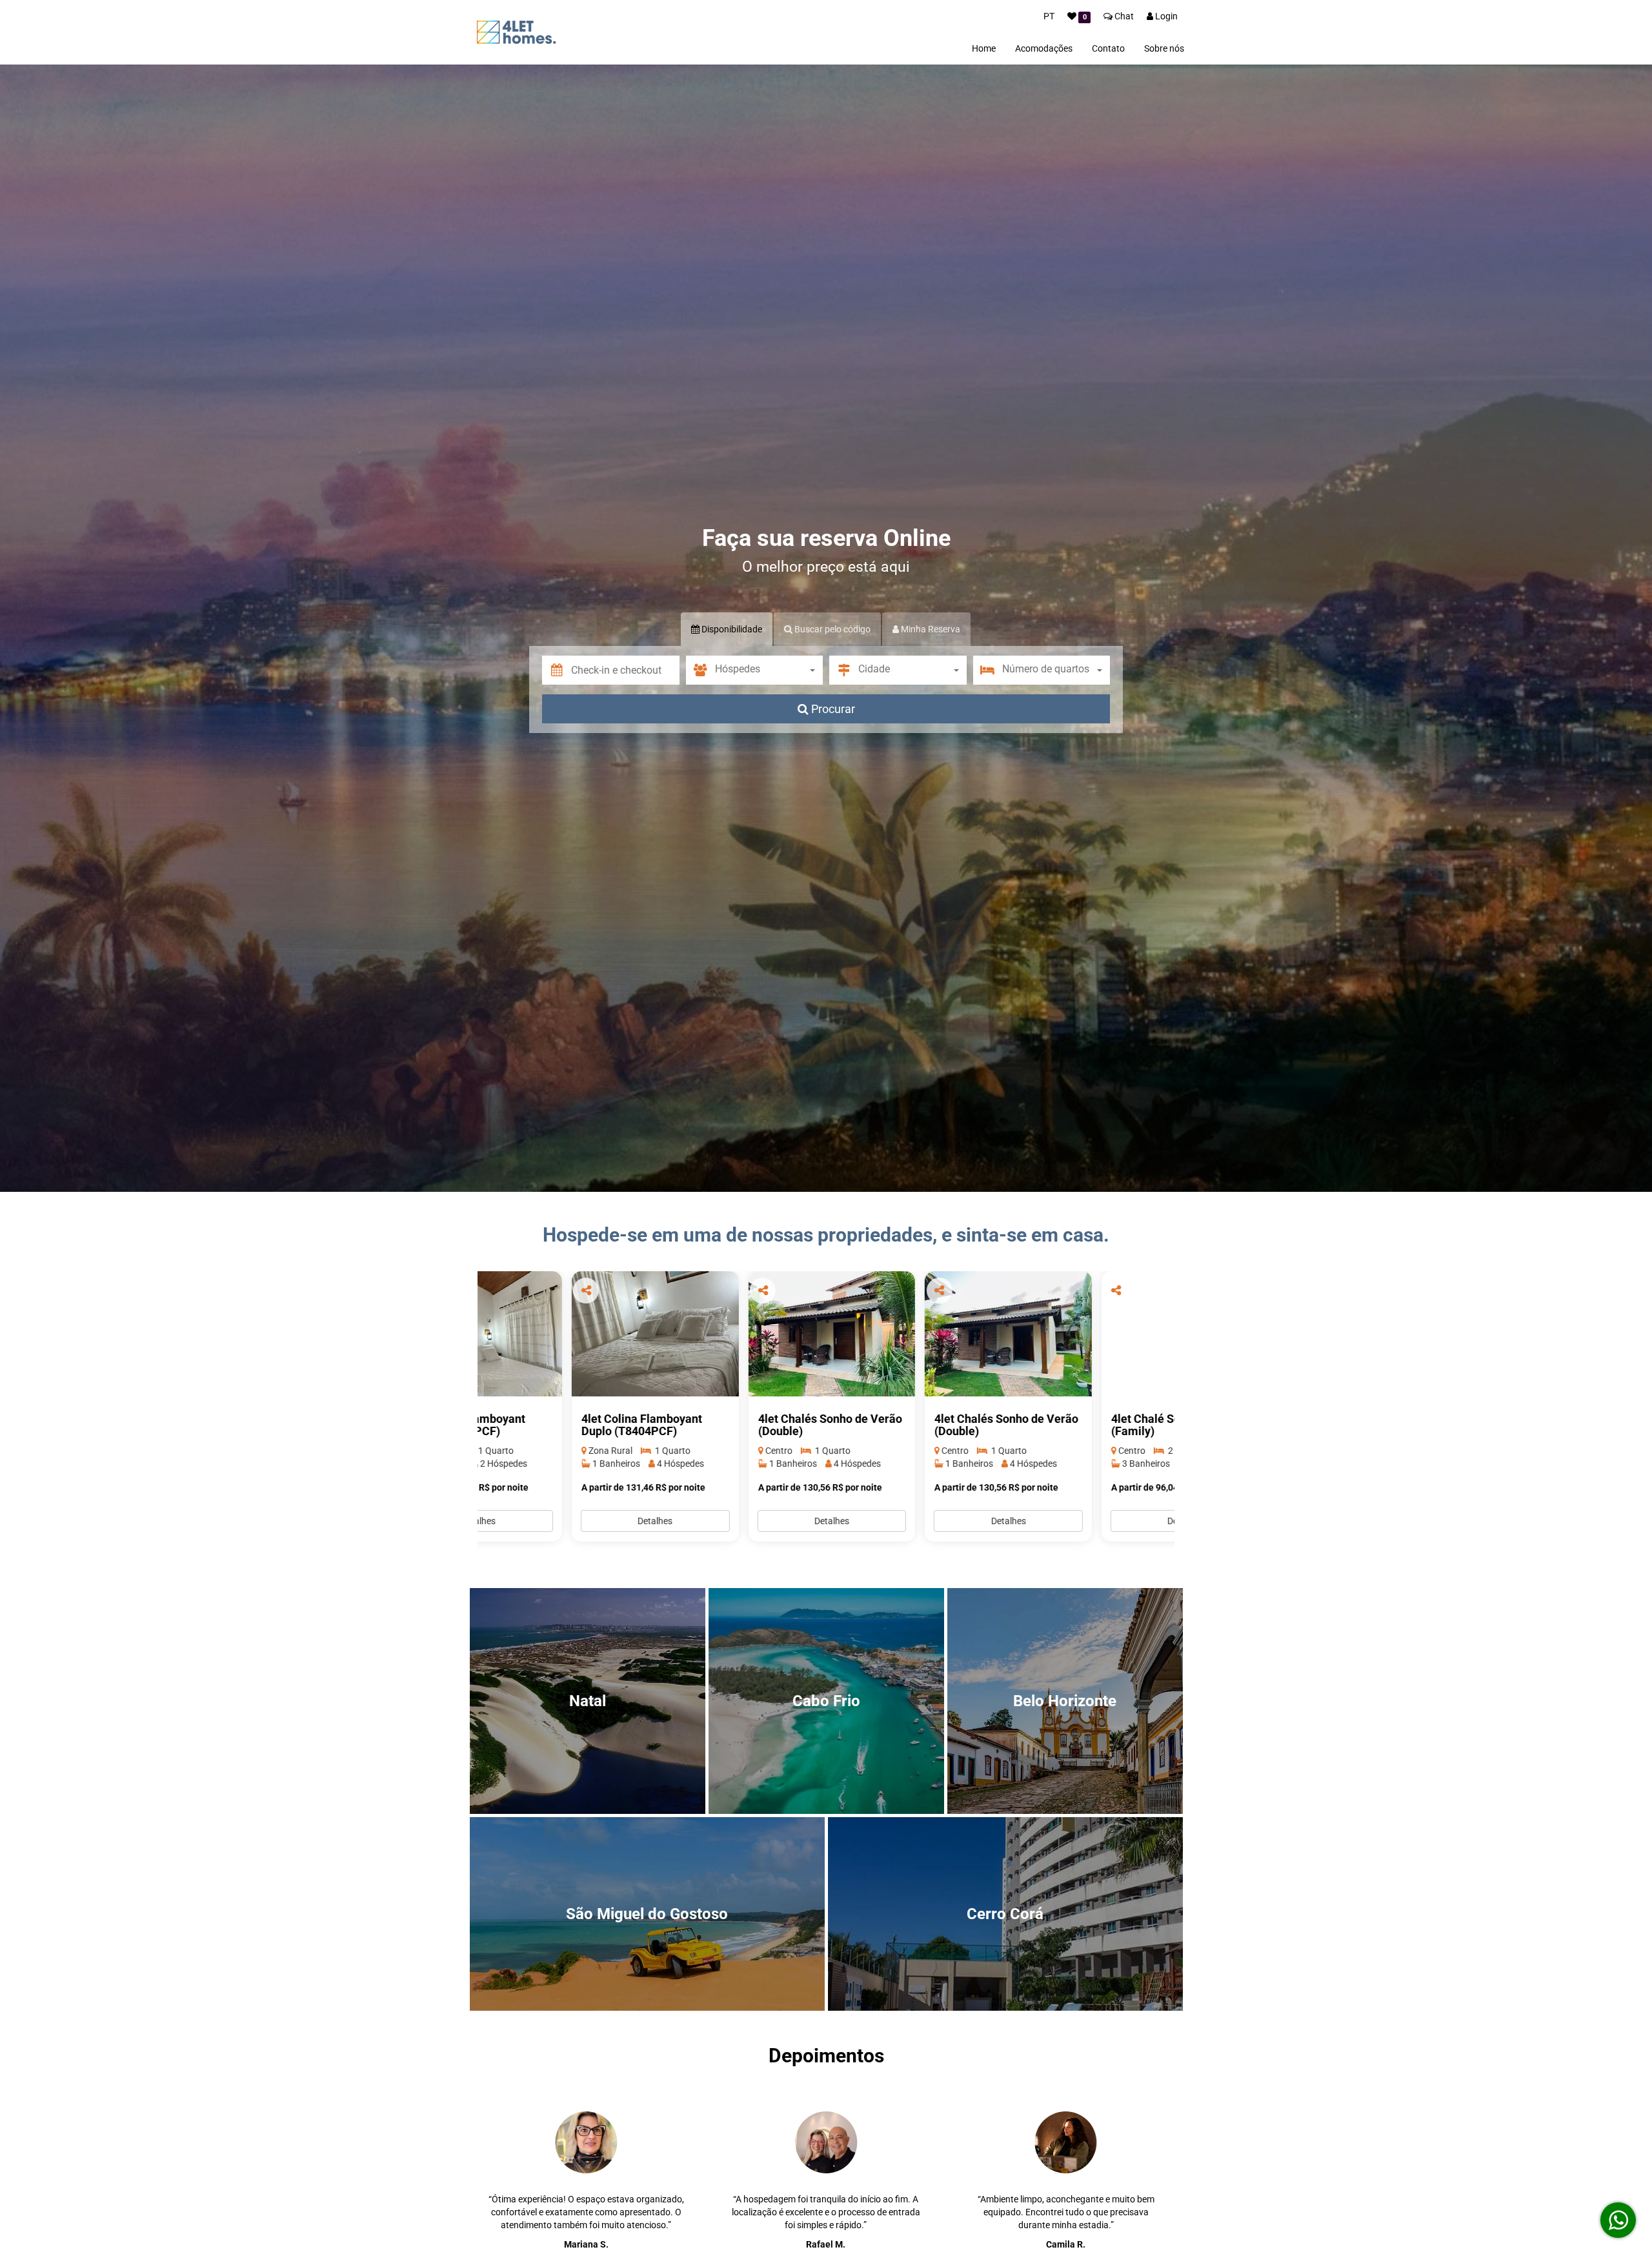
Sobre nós (1164, 48)
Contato (1108, 48)
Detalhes (561, 1521)
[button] (625, 670)
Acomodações (1044, 48)
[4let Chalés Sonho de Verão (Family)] (1091, 1334)
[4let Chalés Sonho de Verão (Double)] (561, 1334)
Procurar (832, 709)
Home (984, 48)
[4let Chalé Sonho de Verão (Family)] (915, 1334)
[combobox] (769, 670)
